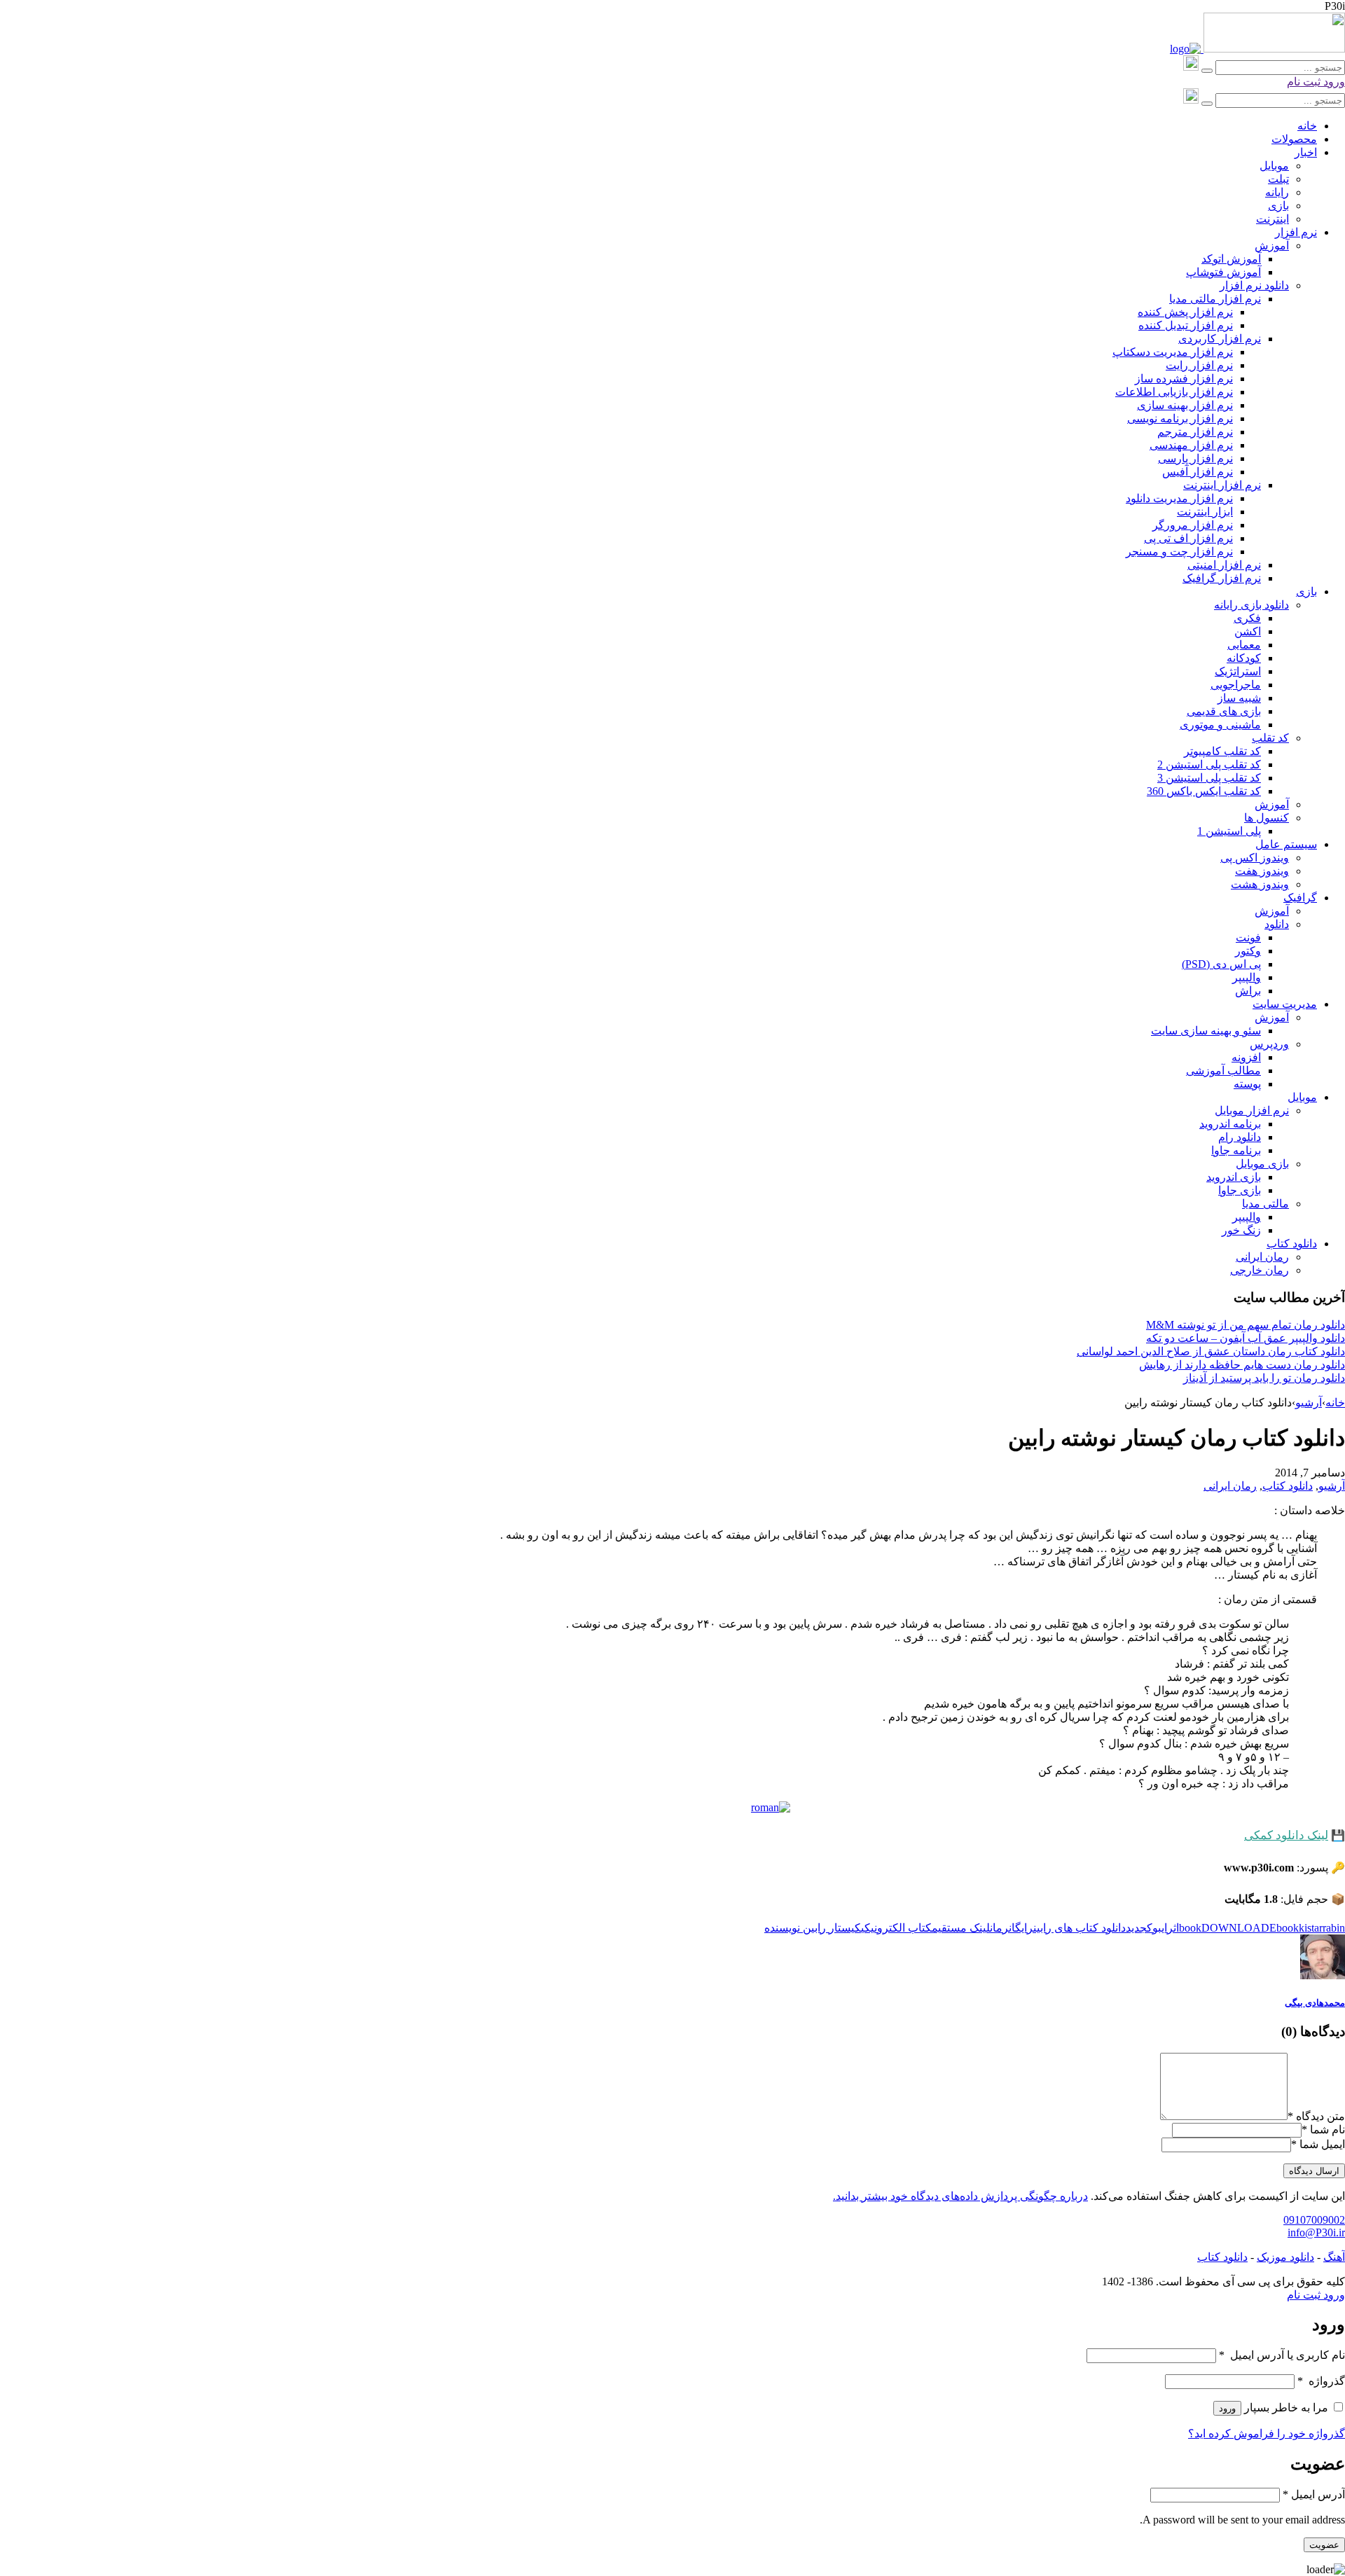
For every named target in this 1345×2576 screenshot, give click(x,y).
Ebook (1284, 1928)
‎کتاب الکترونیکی (896, 1928)
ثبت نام (1304, 82)
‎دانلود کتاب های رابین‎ (1080, 1928)
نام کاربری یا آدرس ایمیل (1282, 2355)
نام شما (1327, 2130)
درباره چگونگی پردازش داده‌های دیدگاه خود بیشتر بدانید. (960, 2196)
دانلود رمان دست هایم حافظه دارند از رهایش (1242, 1365)
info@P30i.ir (1316, 2232)
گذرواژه (1321, 2381)
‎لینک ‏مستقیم (961, 1928)
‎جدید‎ (1136, 1928)
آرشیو (1309, 1403)
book (1190, 1928)
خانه (1335, 1403)
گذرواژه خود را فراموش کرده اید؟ (1267, 2433)
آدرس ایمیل (1314, 2494)
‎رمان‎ (999, 1928)
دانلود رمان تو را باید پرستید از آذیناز (1264, 1378)
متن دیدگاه (1316, 2116)
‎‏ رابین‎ (816, 1928)
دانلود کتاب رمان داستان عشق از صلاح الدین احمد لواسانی (1211, 1351)
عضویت (1324, 2545)
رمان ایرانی (1230, 1486)
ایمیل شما (1322, 2144)
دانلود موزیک (1285, 2257)
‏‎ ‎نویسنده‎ (784, 1928)
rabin (1334, 1928)
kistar (1311, 1928)
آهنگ (1334, 2257)
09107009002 (1314, 2220)
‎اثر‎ (1173, 1928)
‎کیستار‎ (845, 1928)
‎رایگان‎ (1021, 1928)
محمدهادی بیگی (1315, 2003)
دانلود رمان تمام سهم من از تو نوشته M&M (1246, 1325)
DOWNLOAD (1235, 1928)
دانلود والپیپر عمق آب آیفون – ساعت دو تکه (1246, 1338)
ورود (1333, 82)
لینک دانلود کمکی (1286, 1835)
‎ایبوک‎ (1157, 1928)
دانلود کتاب (1288, 1486)
